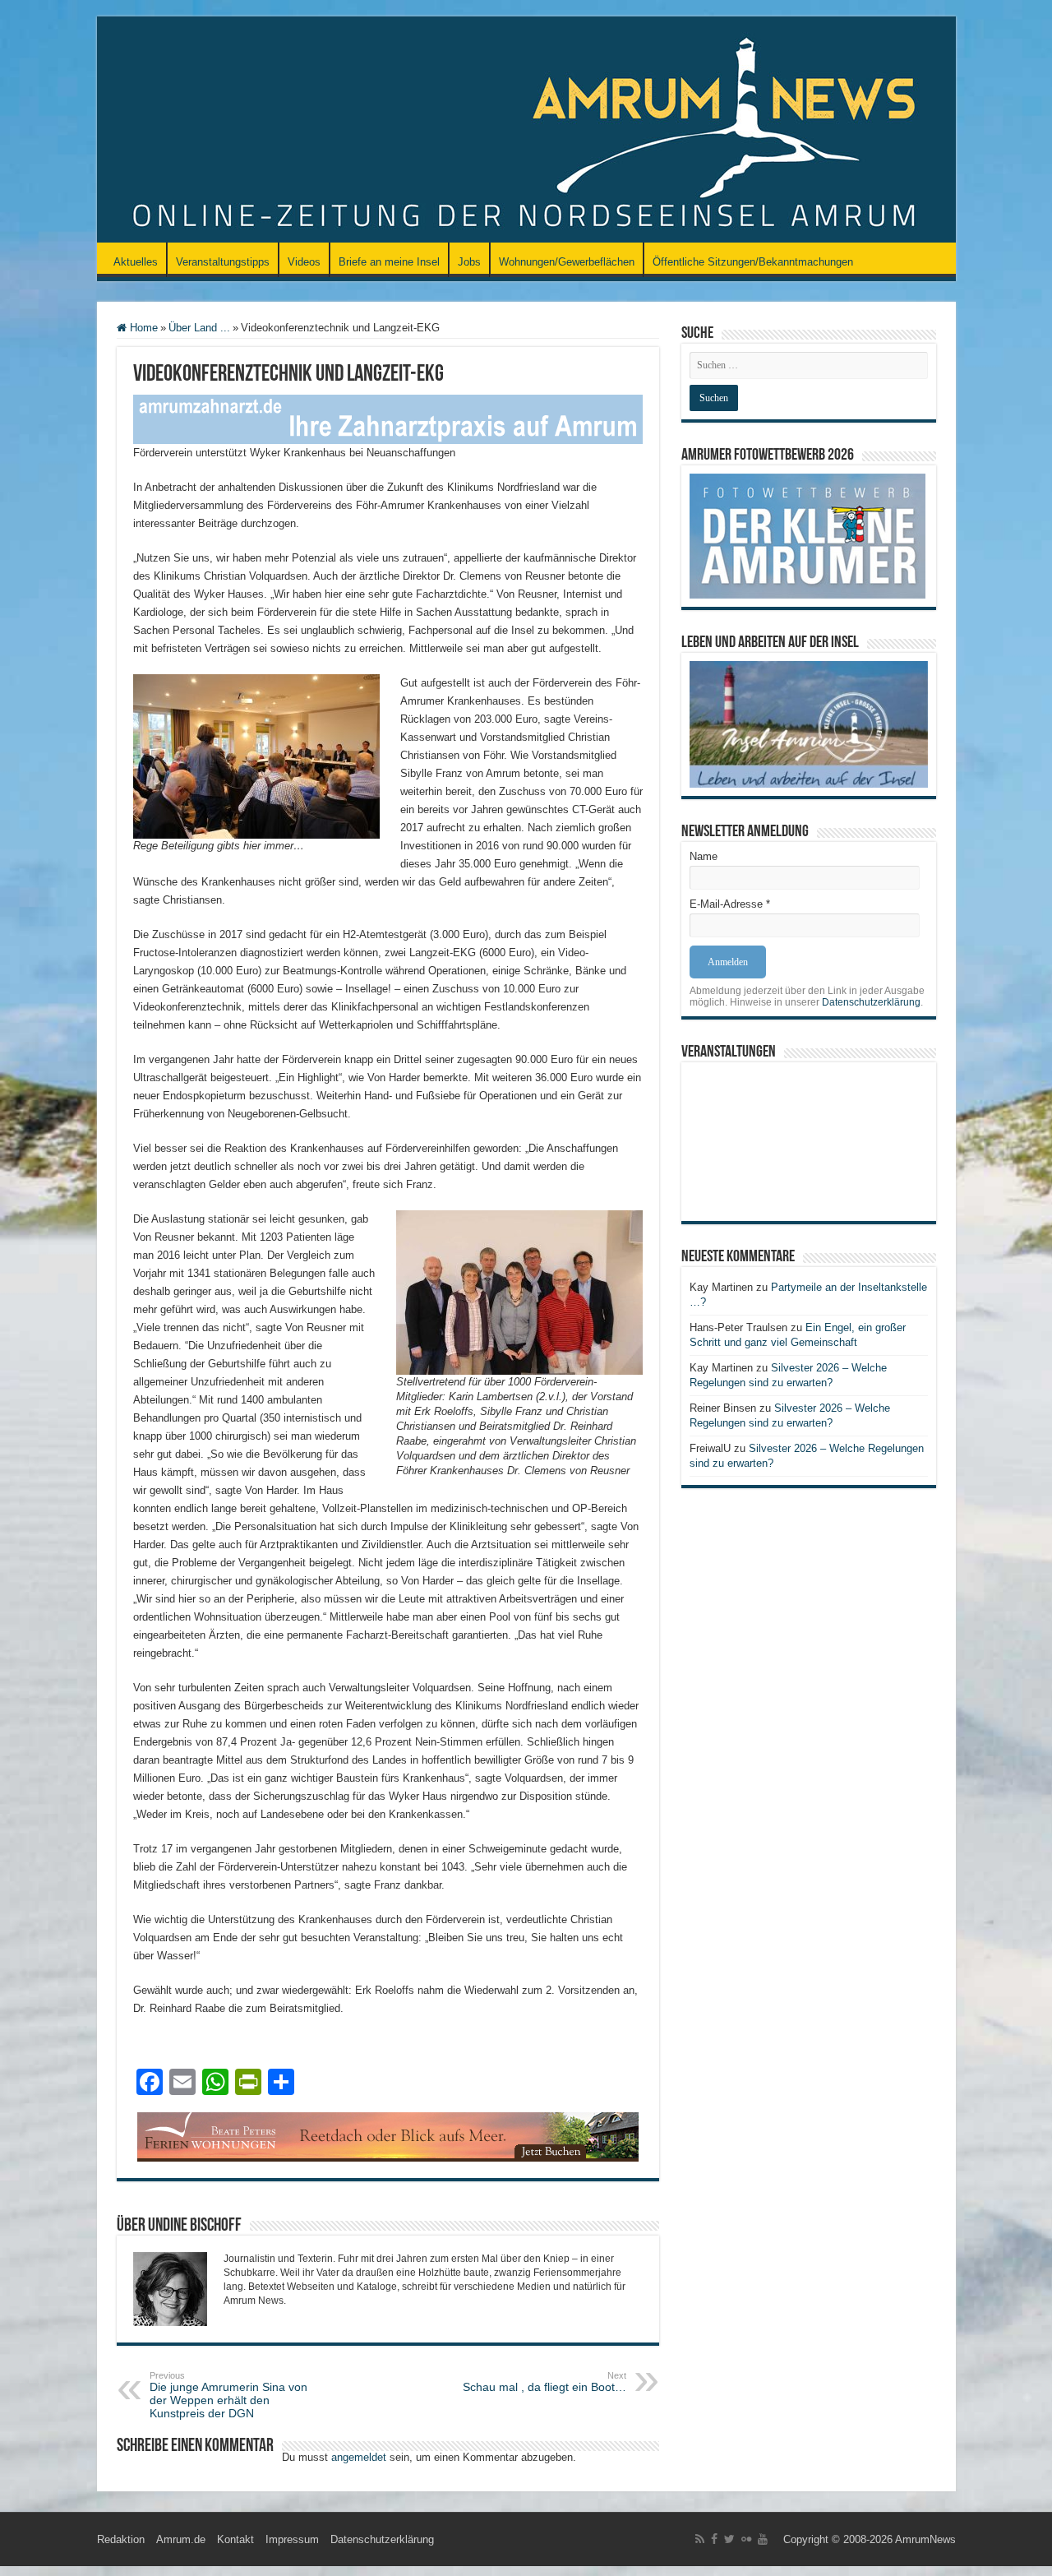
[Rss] (700, 2539)
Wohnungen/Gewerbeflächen (567, 262)
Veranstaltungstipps (223, 262)
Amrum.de (181, 2539)
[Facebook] (714, 2539)
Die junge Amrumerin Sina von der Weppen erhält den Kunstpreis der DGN (228, 2395)
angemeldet (359, 2457)
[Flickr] (746, 2539)
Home (142, 328)
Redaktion (121, 2539)
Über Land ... (199, 328)
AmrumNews (925, 2539)
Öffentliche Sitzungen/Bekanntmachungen (753, 262)
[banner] (388, 418)
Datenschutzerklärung (871, 1002)
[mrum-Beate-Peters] (388, 2136)
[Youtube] (763, 2539)
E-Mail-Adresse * (730, 904)
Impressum (292, 2539)
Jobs (469, 262)
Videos (304, 262)
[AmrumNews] (526, 131)
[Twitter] (729, 2539)
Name (704, 856)
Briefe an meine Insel (389, 262)
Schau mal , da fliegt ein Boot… (544, 2382)
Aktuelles (136, 262)
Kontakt (235, 2539)
